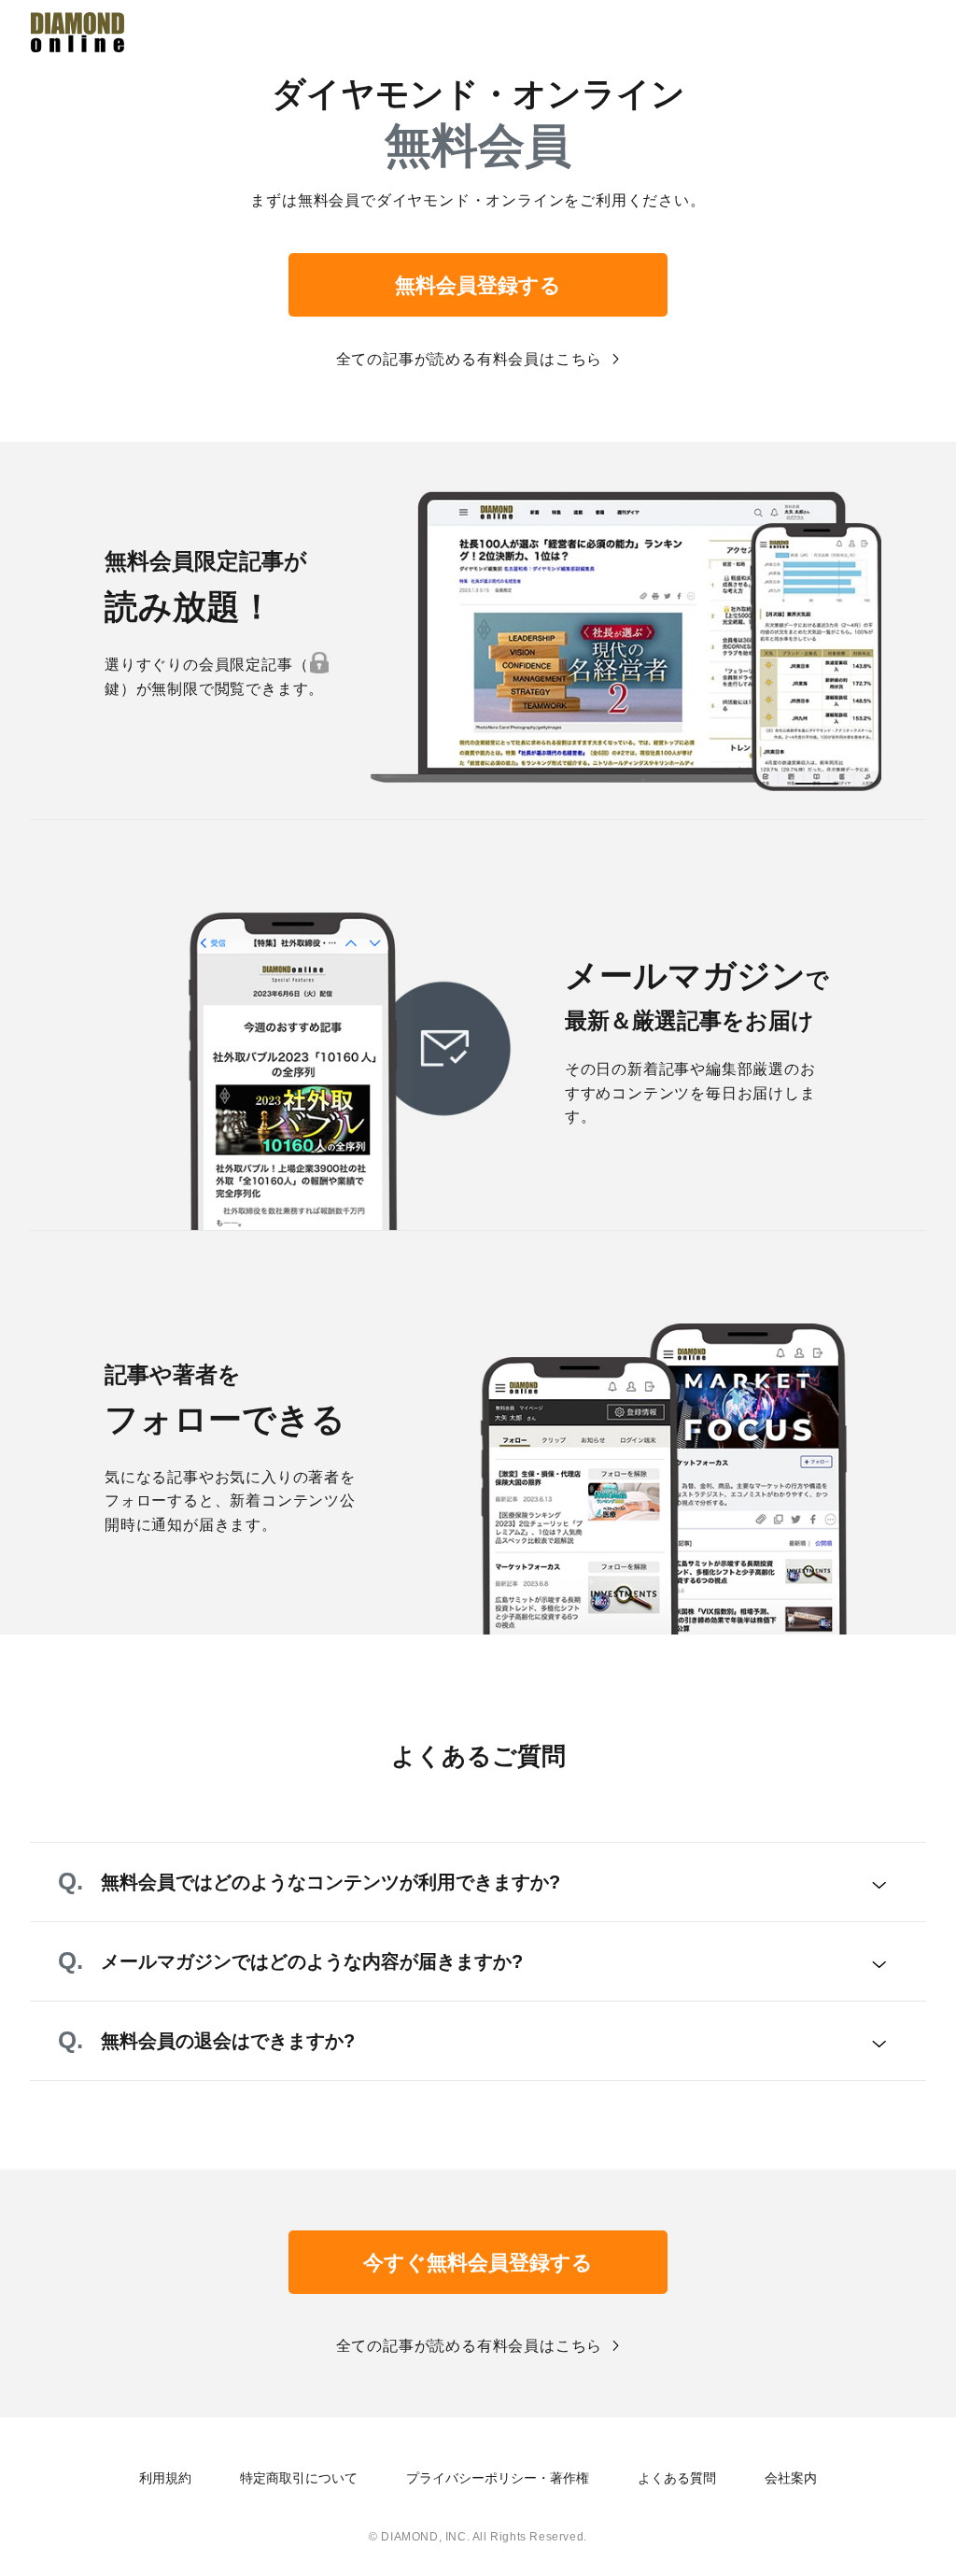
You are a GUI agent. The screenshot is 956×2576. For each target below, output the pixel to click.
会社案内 (791, 2478)
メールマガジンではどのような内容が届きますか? (312, 1961)
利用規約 (165, 2478)
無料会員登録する (478, 285)
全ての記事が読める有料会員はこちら (470, 359)
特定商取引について (299, 2478)
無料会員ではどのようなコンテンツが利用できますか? (330, 1882)
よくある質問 (677, 2478)
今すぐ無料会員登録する (478, 2263)
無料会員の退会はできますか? (228, 2041)
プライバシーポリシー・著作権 (498, 2478)
